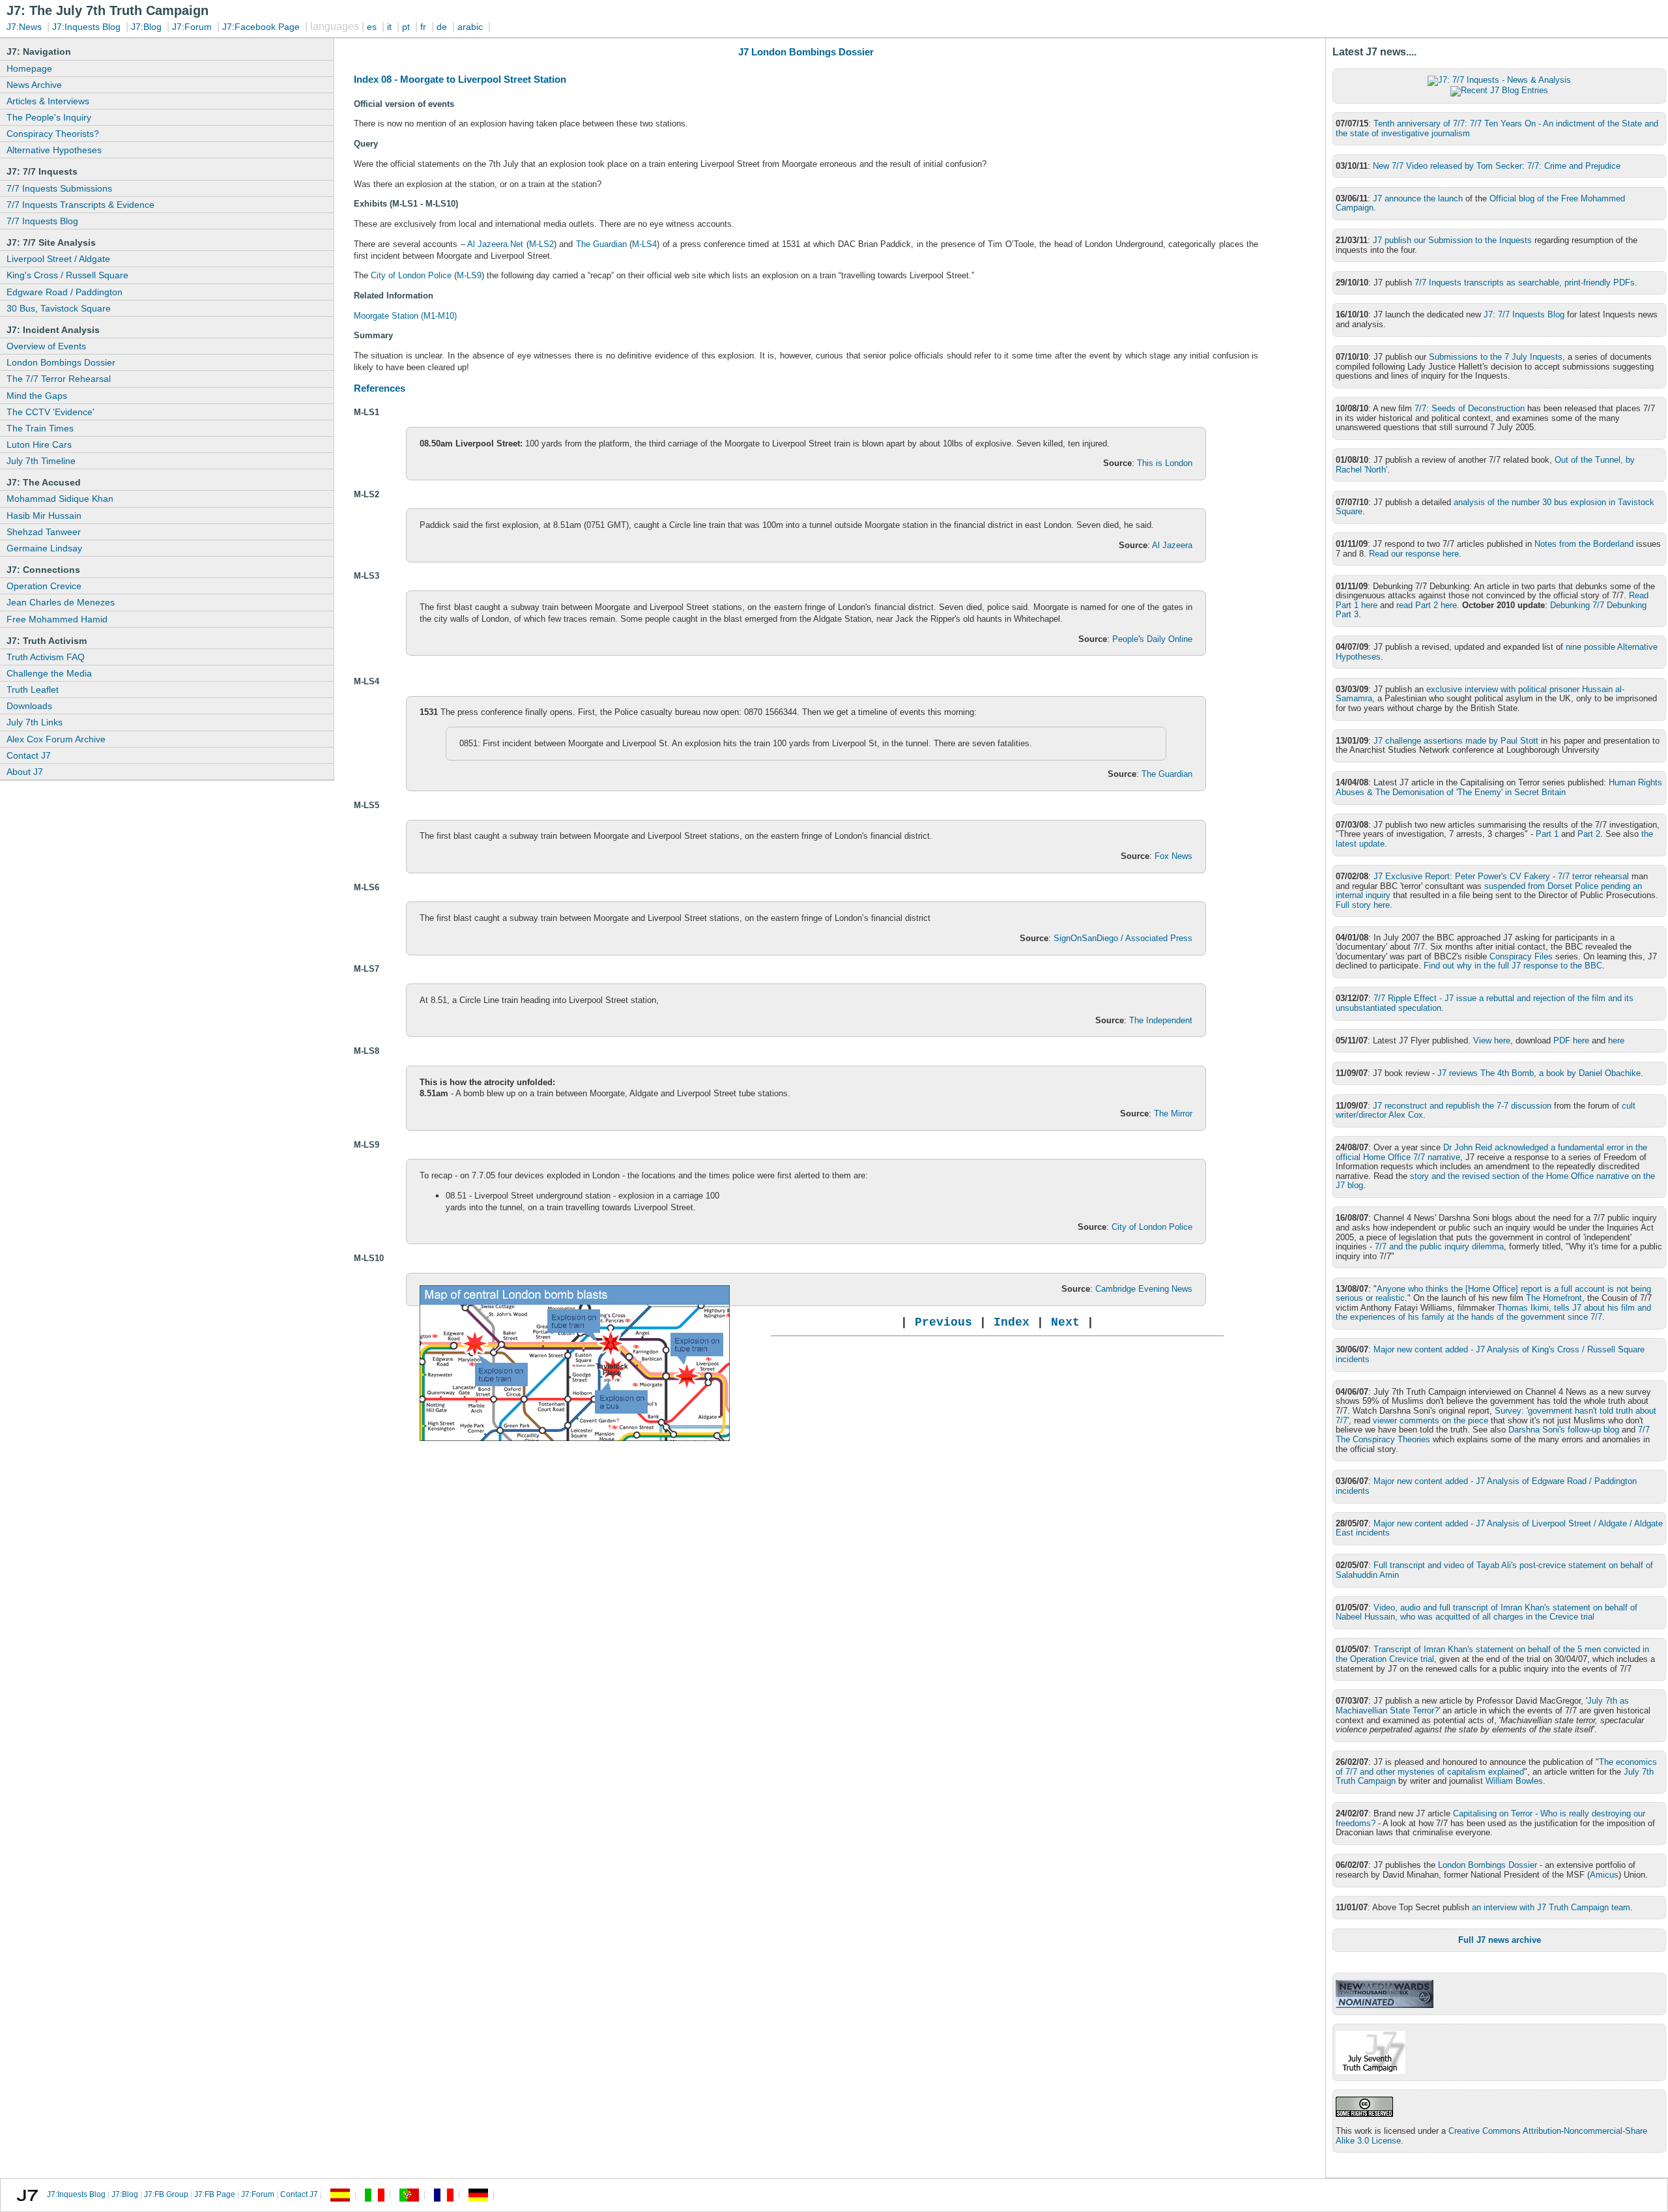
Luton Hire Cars (39, 444)
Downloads (29, 706)
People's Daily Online (1152, 639)
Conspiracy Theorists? (53, 134)
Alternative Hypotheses (54, 150)
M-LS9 (469, 275)
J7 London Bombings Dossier (806, 52)
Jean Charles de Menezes (61, 602)
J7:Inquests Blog (86, 27)
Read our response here (1414, 554)
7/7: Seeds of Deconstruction (1470, 408)
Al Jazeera (1172, 545)
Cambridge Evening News (1144, 1289)
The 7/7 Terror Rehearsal (59, 379)
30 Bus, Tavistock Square (59, 308)
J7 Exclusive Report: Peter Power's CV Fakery (1462, 876)
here (1616, 1041)
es (372, 27)
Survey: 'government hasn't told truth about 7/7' (1496, 1416)
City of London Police (411, 275)
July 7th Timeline (41, 461)
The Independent (1161, 1020)
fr (423, 27)
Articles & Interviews (48, 101)
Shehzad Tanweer (44, 532)
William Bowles (1514, 1781)
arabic (470, 27)
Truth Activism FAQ (46, 657)
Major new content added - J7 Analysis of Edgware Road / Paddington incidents (1486, 1486)
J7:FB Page (215, 2195)
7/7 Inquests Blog (42, 221)
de (442, 27)
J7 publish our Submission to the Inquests (1452, 240)
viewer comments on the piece (1431, 1420)
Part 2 (1589, 834)
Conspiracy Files (1521, 956)
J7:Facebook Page (261, 27)
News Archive (34, 85)
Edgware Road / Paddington (65, 292)
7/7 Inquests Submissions (59, 188)
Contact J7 (29, 755)
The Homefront (1554, 1298)
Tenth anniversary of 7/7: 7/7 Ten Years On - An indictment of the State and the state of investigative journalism (1497, 128)
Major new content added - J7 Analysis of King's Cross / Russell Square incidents (1490, 1354)
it (389, 27)
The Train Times (40, 428)
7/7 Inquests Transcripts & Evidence (80, 205)
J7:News (24, 27)
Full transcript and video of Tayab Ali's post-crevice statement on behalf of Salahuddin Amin (1494, 1570)
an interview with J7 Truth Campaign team (1551, 1907)
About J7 (25, 772)
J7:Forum (192, 27)
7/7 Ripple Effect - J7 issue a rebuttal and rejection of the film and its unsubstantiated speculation (1485, 1003)
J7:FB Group (166, 2195)
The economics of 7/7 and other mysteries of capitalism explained (1496, 1767)
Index (1015, 1322)
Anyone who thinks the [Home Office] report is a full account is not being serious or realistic (1493, 1294)
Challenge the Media (49, 673)
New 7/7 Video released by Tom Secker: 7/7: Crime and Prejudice (1497, 166)
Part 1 (1547, 834)
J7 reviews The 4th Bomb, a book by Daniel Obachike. (1540, 1073)
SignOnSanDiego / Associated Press (1123, 938)
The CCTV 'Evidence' (50, 412)
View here (1492, 1041)
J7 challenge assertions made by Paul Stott (1456, 741)
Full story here (1363, 905)
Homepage (29, 68)
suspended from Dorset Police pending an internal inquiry (1489, 891)
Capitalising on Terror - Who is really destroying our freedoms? (1490, 1818)
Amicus (1604, 1875)
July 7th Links (35, 722)
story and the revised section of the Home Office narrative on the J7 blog (1495, 1181)
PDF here (1571, 1041)
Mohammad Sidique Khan (60, 499)
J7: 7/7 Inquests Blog (1524, 314)
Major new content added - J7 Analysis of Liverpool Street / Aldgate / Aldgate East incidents (1499, 1528)
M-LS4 (644, 244)
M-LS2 (541, 244)
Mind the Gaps (37, 396)
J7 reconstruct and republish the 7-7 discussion (1462, 1106)
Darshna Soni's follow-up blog (1564, 1430)
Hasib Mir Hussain (44, 516)
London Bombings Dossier (61, 362)
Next (1065, 1322)
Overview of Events (46, 346)
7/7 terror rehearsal (1593, 876)
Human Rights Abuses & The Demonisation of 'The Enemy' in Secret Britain (1499, 787)
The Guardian (601, 244)
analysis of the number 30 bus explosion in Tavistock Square (1495, 507)
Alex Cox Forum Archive (56, 739)
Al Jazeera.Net (496, 244)
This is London (1165, 463)
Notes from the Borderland (1584, 544)
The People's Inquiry (49, 117)
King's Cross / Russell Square (67, 275)
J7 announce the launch (1418, 198)
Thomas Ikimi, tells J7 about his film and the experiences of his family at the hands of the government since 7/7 (1493, 1313)
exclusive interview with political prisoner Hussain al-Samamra (1480, 694)
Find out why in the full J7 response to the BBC (1513, 966)
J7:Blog (146, 27)
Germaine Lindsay (44, 548)
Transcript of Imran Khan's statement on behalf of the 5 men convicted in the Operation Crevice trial (1492, 1654)
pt (406, 27)
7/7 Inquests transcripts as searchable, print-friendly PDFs (1525, 283)
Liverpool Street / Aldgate (58, 259)
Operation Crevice (44, 586)
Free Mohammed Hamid (57, 619)
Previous (943, 1322)
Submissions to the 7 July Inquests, (1497, 357)
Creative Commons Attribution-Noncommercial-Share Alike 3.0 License (1491, 2136)
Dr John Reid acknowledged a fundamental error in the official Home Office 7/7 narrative (1491, 1152)
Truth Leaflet (33, 690)
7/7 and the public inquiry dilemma (1439, 1246)
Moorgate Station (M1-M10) (405, 316)
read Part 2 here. (1428, 605)
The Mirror (1173, 1113)
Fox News (1173, 856)
